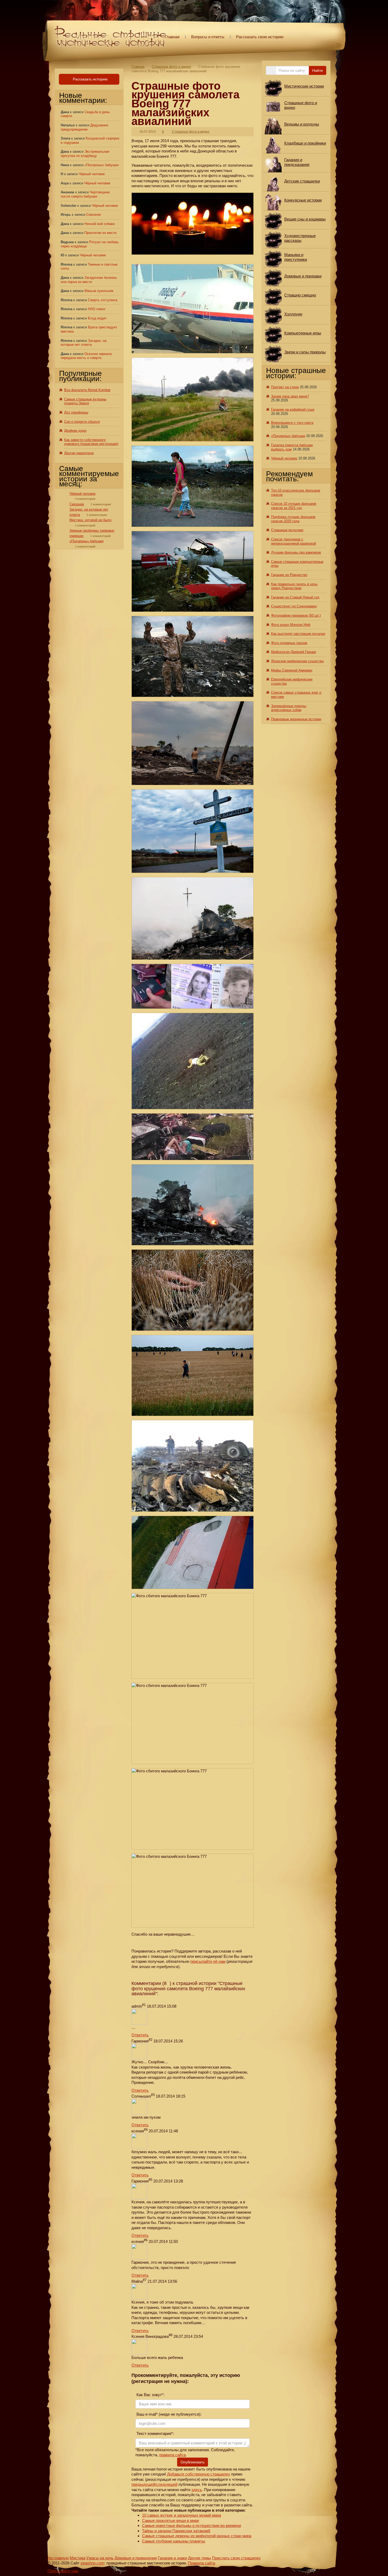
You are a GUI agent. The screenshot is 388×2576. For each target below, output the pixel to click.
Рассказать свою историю (260, 37)
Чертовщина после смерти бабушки (85, 194)
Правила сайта (202, 2563)
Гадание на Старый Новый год (295, 597)
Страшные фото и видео (171, 67)
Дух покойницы (76, 412)
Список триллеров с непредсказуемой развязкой (294, 541)
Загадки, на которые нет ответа (84, 343)
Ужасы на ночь (100, 2558)
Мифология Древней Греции (294, 652)
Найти (318, 70)
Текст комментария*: (155, 2433)
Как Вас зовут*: (150, 2395)
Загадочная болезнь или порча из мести (89, 280)
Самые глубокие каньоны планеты (174, 2541)
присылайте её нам (208, 1961)
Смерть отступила (103, 300)
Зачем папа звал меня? (290, 396)
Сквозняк (94, 215)
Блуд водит (97, 318)
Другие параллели (79, 453)
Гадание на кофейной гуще (293, 409)
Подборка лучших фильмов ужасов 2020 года (293, 519)
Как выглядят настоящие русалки (298, 634)
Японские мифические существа (297, 661)
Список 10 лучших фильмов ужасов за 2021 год (294, 506)
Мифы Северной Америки (292, 670)
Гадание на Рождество (289, 575)
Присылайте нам (63, 2571)
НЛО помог (97, 309)
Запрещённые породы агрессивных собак (289, 708)
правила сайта (172, 2455)
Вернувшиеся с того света (292, 423)
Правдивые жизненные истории (296, 719)
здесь (197, 2490)
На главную (58, 2558)
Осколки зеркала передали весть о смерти (86, 356)
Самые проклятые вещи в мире (171, 2520)
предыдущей (143, 2484)
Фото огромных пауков (289, 643)
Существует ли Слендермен (294, 606)
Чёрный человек (92, 174)
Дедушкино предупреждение (84, 127)
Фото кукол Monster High (291, 625)
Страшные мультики (287, 530)
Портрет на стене (285, 387)
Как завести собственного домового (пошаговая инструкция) (91, 442)
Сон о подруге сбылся (82, 422)
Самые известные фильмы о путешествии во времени (191, 2525)
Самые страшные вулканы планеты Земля (85, 401)
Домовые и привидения (136, 2558)
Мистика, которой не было (90, 520)
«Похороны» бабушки (101, 165)
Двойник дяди (75, 431)
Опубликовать (193, 2462)
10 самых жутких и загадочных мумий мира (181, 2515)
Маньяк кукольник (99, 291)
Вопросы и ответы (208, 37)
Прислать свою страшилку (236, 2558)
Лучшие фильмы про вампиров (296, 552)
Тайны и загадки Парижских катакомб (176, 2531)
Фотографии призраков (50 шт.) (296, 615)
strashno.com (92, 2563)
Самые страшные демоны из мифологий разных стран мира (197, 2536)
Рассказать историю (90, 79)
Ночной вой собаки (100, 224)
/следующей (166, 2484)
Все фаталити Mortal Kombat (87, 390)
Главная (172, 37)
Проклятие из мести (100, 233)
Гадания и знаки (172, 2558)
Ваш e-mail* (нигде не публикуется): (168, 2414)
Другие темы (199, 2558)
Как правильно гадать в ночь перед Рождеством (294, 586)
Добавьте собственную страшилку (199, 2474)
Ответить (140, 2035)
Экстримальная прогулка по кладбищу (85, 154)
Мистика (77, 2558)
